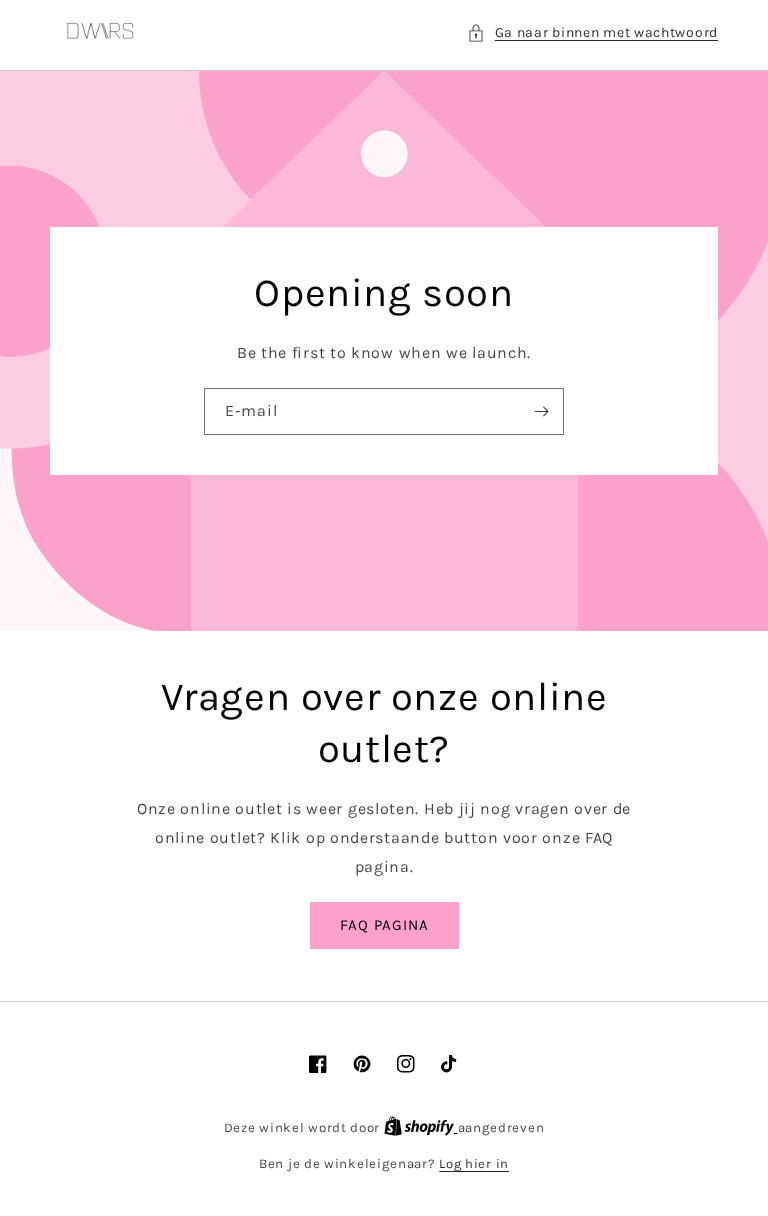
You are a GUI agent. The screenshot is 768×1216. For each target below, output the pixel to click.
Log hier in (474, 1163)
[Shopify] (421, 1127)
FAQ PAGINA (384, 925)
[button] (592, 32)
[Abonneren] (541, 411)
